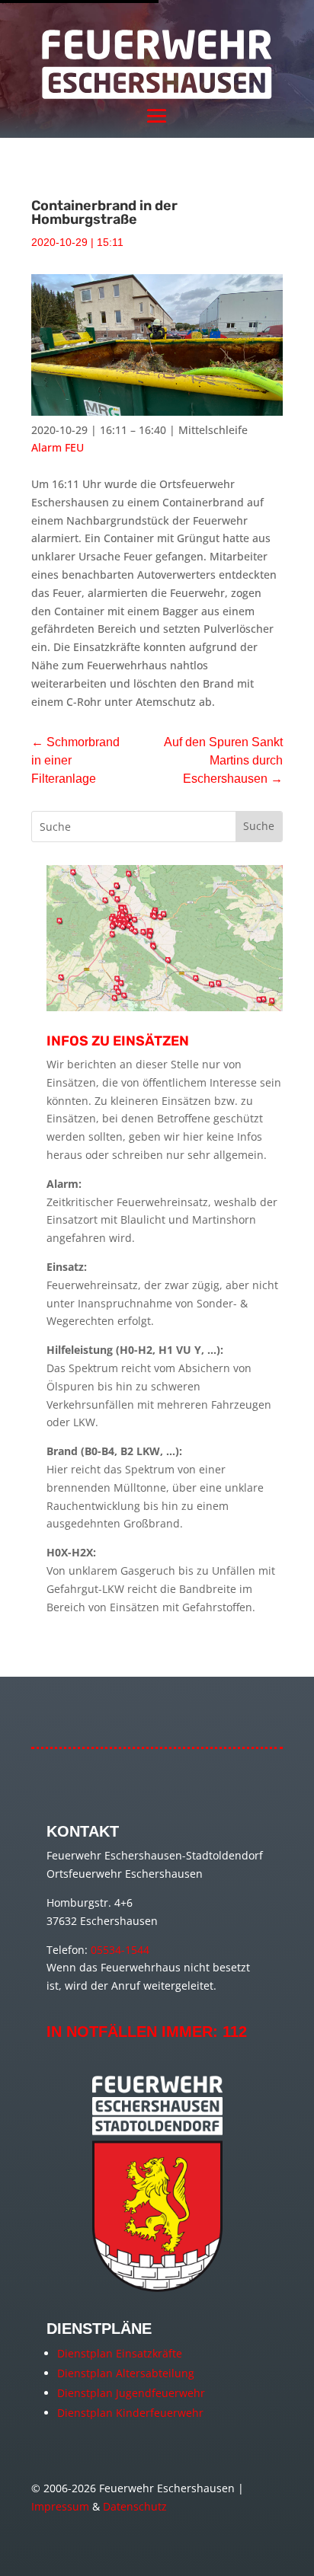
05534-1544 (120, 1950)
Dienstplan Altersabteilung (126, 2373)
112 (235, 2032)
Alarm (46, 447)
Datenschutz (135, 2506)
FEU (74, 447)
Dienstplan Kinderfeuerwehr (130, 2413)
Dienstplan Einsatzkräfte (120, 2353)
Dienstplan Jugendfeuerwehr (131, 2393)
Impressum (60, 2506)
